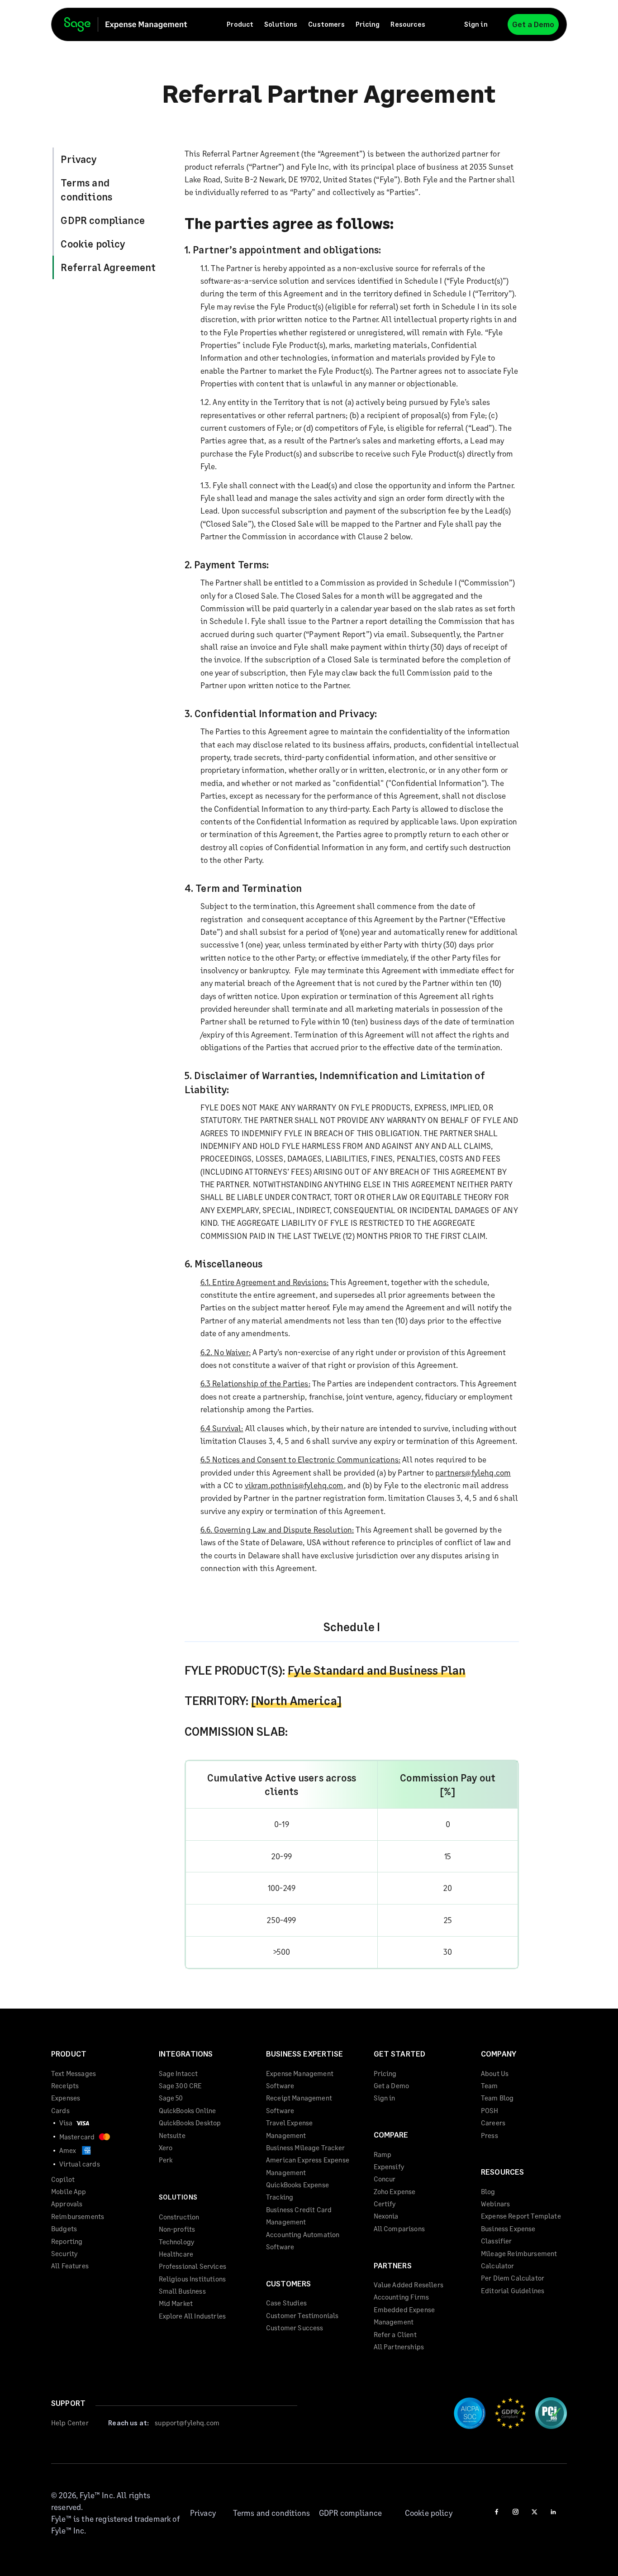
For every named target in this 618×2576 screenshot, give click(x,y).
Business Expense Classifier (508, 2235)
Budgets (64, 2228)
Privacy (78, 159)
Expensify (389, 2167)
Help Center (70, 2423)
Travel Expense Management (289, 2129)
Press (490, 2135)
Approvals (67, 2204)
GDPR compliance (102, 220)
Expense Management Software (300, 2079)
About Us (495, 2073)
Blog (488, 2191)
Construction (179, 2217)
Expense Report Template (521, 2216)
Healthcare (176, 2254)
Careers (493, 2123)
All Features (70, 2266)
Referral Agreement (108, 267)
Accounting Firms (402, 2297)
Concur (385, 2179)
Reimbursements (78, 2216)
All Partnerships (399, 2347)
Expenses (66, 2098)
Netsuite (172, 2135)
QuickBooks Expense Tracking (297, 2191)
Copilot (63, 2179)
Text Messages (74, 2073)
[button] (240, 25)
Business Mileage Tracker (305, 2147)
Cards (60, 2110)
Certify (385, 2204)
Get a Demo (533, 24)
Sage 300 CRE (181, 2086)
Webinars (495, 2204)
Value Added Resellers (409, 2285)
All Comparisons (399, 2228)
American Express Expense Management (308, 2166)
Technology (177, 2242)
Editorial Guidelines (513, 2290)
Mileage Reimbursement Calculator (519, 2259)
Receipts (65, 2086)
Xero (166, 2147)
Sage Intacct (178, 2073)
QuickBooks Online (188, 2110)
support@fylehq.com (187, 2423)
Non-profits (177, 2229)
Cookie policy (93, 244)
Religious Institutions (193, 2279)
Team (490, 2086)
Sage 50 (171, 2098)
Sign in (476, 24)
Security (64, 2253)
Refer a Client (395, 2334)
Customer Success (295, 2328)
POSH (490, 2110)
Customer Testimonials (302, 2315)
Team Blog (497, 2098)
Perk (166, 2160)
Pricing (368, 24)
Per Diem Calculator (513, 2278)
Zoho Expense (395, 2191)
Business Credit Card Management (299, 2216)
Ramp (383, 2154)
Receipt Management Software (299, 2104)
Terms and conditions (86, 190)
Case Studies (286, 2303)
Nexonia (386, 2216)
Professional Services (193, 2266)
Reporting (67, 2241)
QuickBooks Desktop (190, 2123)
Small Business (182, 2291)
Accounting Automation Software (303, 2240)
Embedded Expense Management (404, 2316)
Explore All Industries (193, 2316)
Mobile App (69, 2191)
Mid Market (176, 2303)
